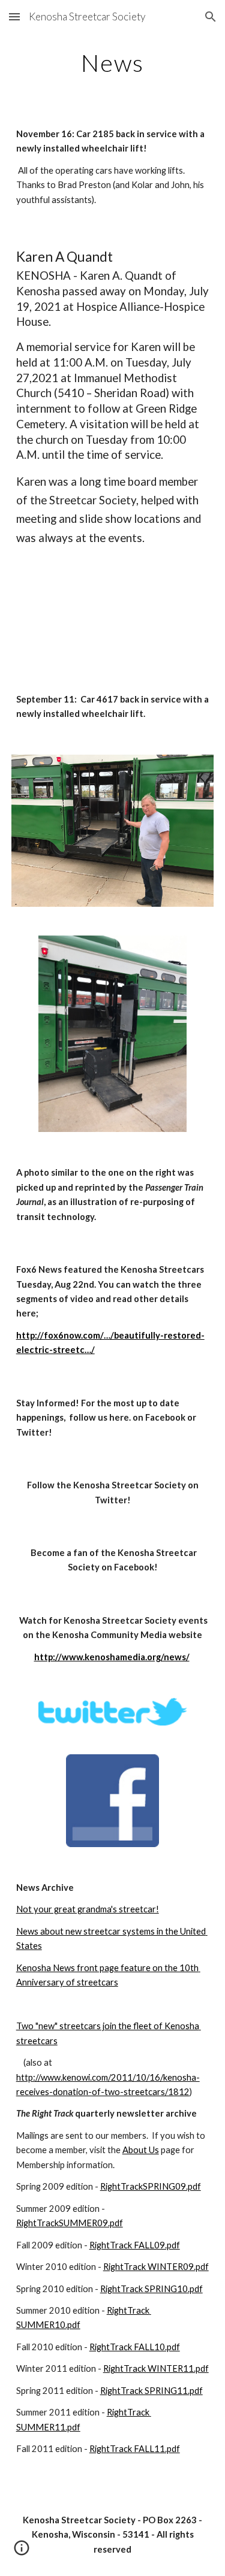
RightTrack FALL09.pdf (135, 2245)
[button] (14, 16)
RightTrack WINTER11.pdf (156, 2368)
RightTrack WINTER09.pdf (156, 2267)
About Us (141, 2150)
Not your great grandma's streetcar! (88, 1909)
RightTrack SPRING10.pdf (151, 2289)
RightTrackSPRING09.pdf (151, 2186)
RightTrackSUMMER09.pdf (70, 2223)
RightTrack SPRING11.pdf (151, 2391)
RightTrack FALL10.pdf (135, 2347)
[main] (113, 63)
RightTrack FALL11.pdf (135, 2449)
